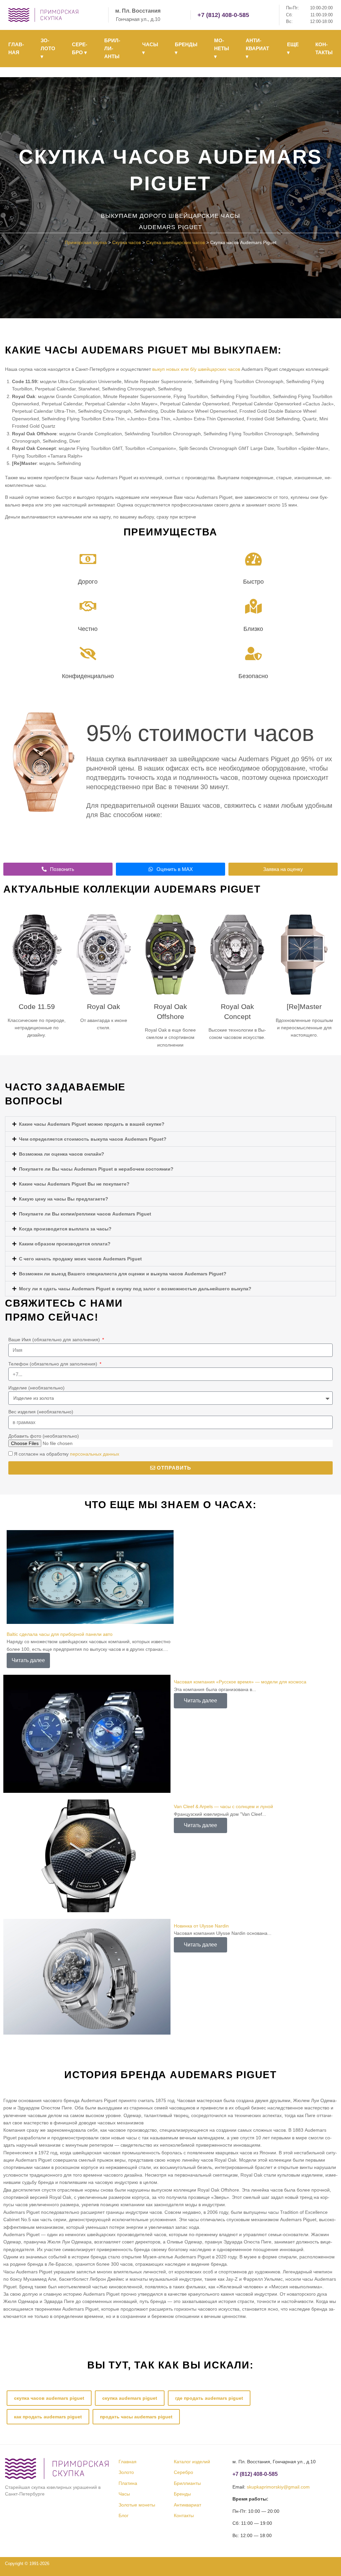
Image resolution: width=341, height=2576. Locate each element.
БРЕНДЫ (186, 48)
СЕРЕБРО (80, 48)
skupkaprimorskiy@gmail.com (278, 2487)
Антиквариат (187, 2505)
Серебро (183, 2473)
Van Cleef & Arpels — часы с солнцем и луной (223, 1806)
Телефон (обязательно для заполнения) (53, 1364)
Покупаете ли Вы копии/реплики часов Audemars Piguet (85, 1214)
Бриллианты (187, 2483)
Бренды (182, 2494)
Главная (128, 2462)
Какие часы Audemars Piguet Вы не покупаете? (74, 1184)
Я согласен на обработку (67, 1454)
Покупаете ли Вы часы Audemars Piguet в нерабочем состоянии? (96, 1169)
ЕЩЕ (293, 48)
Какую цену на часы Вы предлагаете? (64, 1199)
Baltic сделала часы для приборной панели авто (60, 1634)
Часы (124, 2494)
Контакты (184, 2515)
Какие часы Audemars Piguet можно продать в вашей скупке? (92, 1124)
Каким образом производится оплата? (65, 1244)
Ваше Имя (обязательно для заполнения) (55, 1340)
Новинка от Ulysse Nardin (201, 1926)
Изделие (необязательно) (36, 1388)
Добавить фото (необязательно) (44, 1436)
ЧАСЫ (150, 48)
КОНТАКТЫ (324, 48)
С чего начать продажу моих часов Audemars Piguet (80, 1259)
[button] (170, 1124)
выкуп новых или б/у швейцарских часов (196, 369)
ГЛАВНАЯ (16, 48)
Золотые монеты (137, 2505)
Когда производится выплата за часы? (65, 1229)
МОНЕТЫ (222, 48)
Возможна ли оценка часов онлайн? (62, 1154)
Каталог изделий (192, 2462)
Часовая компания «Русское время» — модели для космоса (240, 1682)
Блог (124, 2515)
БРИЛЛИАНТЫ (112, 48)
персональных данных (95, 1454)
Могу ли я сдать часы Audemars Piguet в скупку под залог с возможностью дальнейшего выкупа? (135, 1289)
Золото (126, 2473)
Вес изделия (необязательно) (41, 1412)
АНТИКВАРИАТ (257, 48)
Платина (128, 2483)
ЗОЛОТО (48, 48)
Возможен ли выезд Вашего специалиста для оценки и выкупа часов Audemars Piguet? (123, 1274)
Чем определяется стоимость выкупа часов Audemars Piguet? (93, 1139)
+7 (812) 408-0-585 (223, 15)
